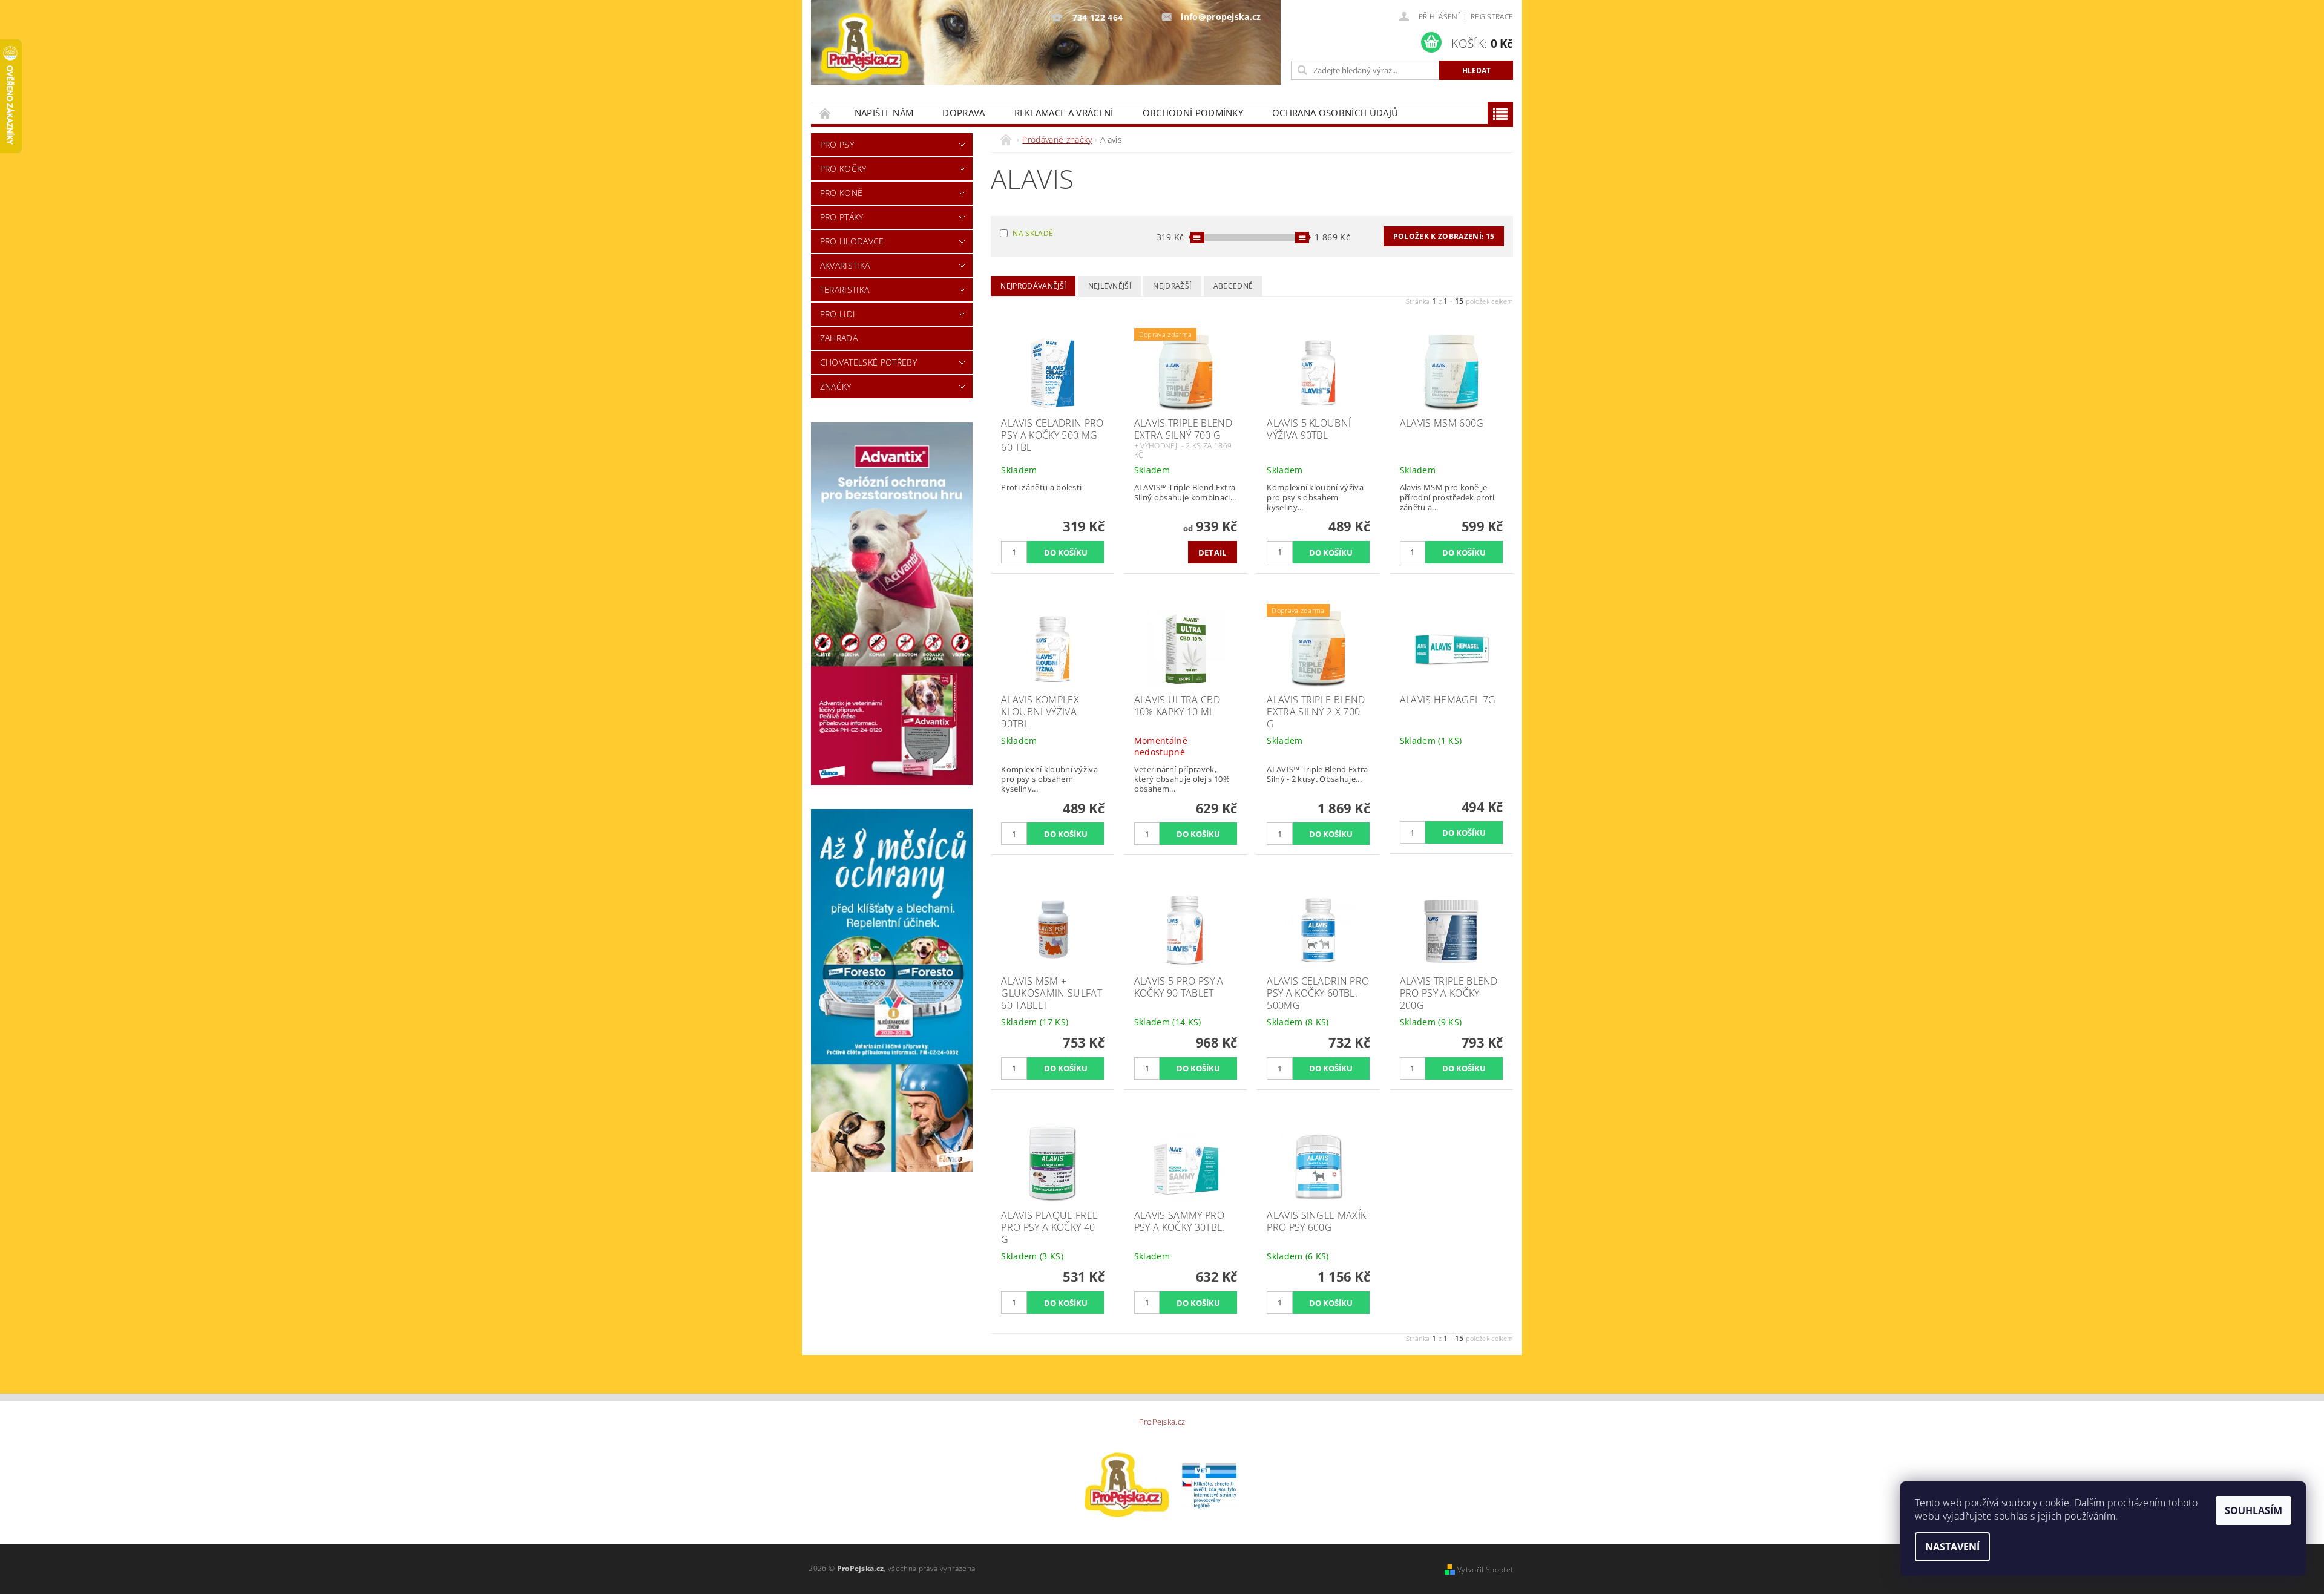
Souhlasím (2253, 1510)
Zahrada (839, 338)
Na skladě (1033, 233)
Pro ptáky (842, 217)
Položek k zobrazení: (1444, 236)
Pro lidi (838, 314)
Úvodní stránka (826, 113)
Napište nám (884, 113)
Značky (836, 386)
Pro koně (842, 193)
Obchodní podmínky (1193, 113)
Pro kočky (843, 169)
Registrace (1492, 17)
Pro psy (837, 144)
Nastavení (1952, 1547)
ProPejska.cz (1162, 1422)
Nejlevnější (1110, 286)
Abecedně (1233, 286)
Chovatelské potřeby (868, 362)
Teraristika (845, 290)
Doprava (963, 113)
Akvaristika (845, 265)
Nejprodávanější (1033, 286)
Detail (1213, 553)
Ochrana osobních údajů (1335, 113)
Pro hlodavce (852, 241)
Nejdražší (1172, 286)
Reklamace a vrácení (1064, 113)
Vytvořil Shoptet (1485, 1569)
